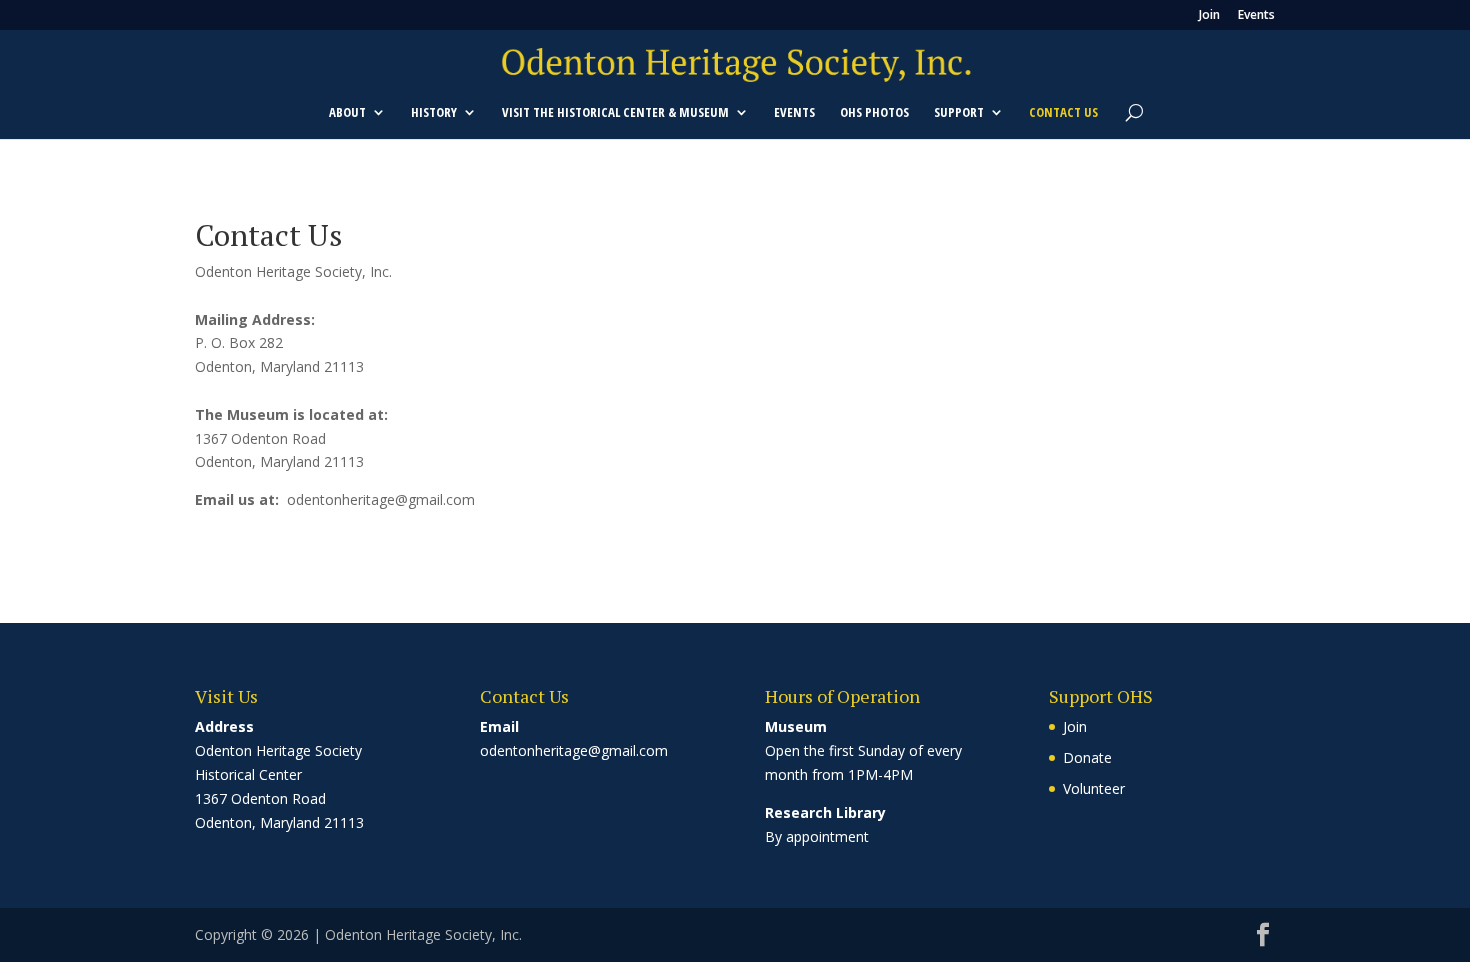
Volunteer (1094, 788)
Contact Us (1063, 113)
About (347, 113)
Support (959, 113)
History (434, 113)
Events (1256, 16)
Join (1209, 16)
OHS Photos (874, 113)
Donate (1087, 757)
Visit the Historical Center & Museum (615, 113)
